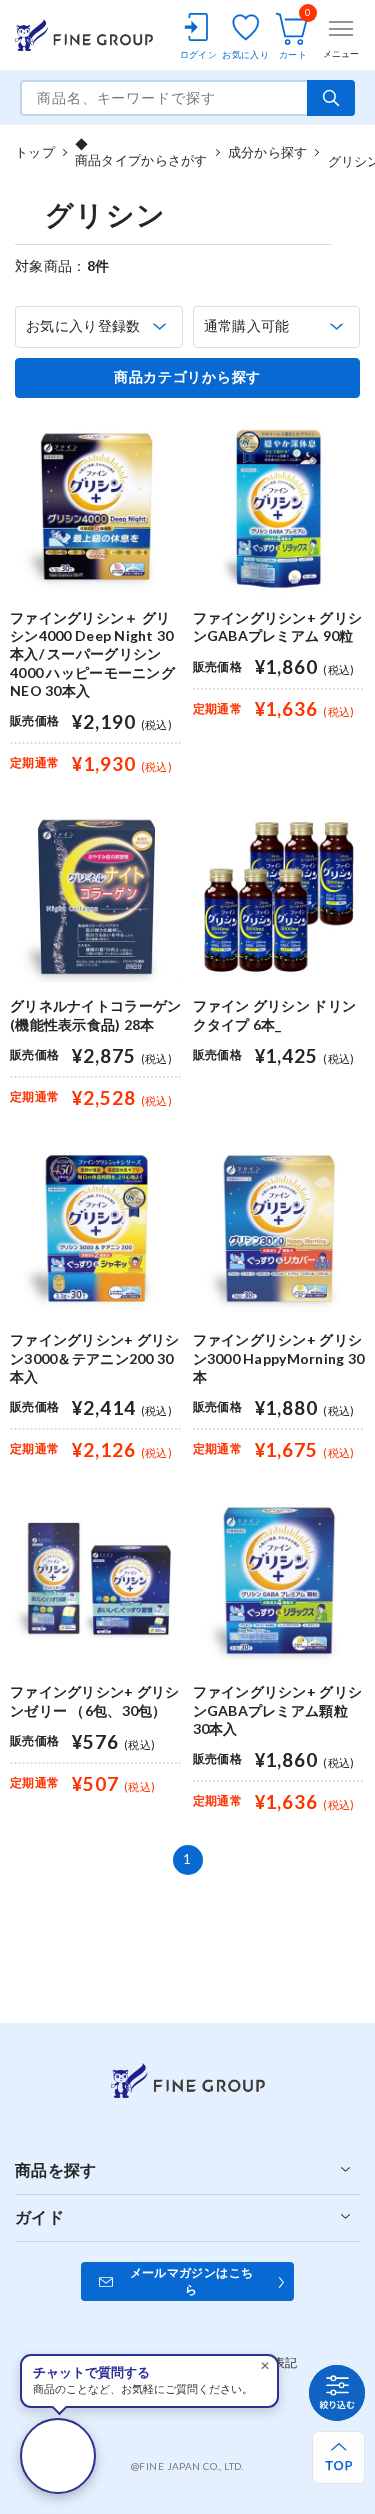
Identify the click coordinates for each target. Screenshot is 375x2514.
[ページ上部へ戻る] (338, 2457)
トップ (35, 152)
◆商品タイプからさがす (141, 152)
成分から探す (268, 152)
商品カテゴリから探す (187, 377)
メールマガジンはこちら (192, 2281)
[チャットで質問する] (58, 2456)
